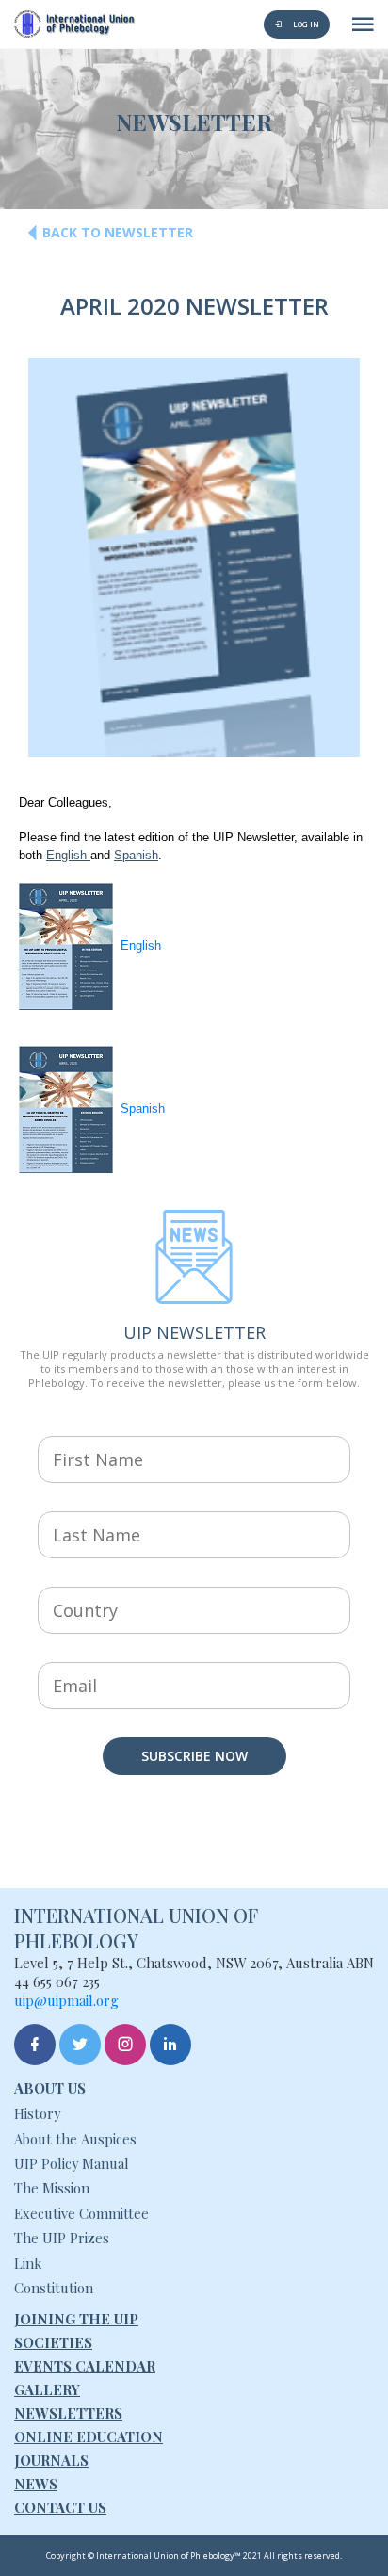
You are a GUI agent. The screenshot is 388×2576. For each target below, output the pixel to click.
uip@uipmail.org (66, 2000)
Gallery (47, 2389)
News (36, 2484)
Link (28, 2263)
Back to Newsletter (118, 232)
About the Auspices (75, 2139)
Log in (305, 24)
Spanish (136, 855)
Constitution (54, 2288)
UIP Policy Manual (72, 2163)
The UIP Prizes (62, 2238)
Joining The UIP (76, 2319)
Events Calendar (85, 2366)
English (68, 855)
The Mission (52, 2188)
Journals (51, 2460)
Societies (53, 2342)
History (37, 2113)
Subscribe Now (194, 1756)
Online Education (89, 2437)
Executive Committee (81, 2213)
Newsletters (68, 2413)
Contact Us (60, 2507)
